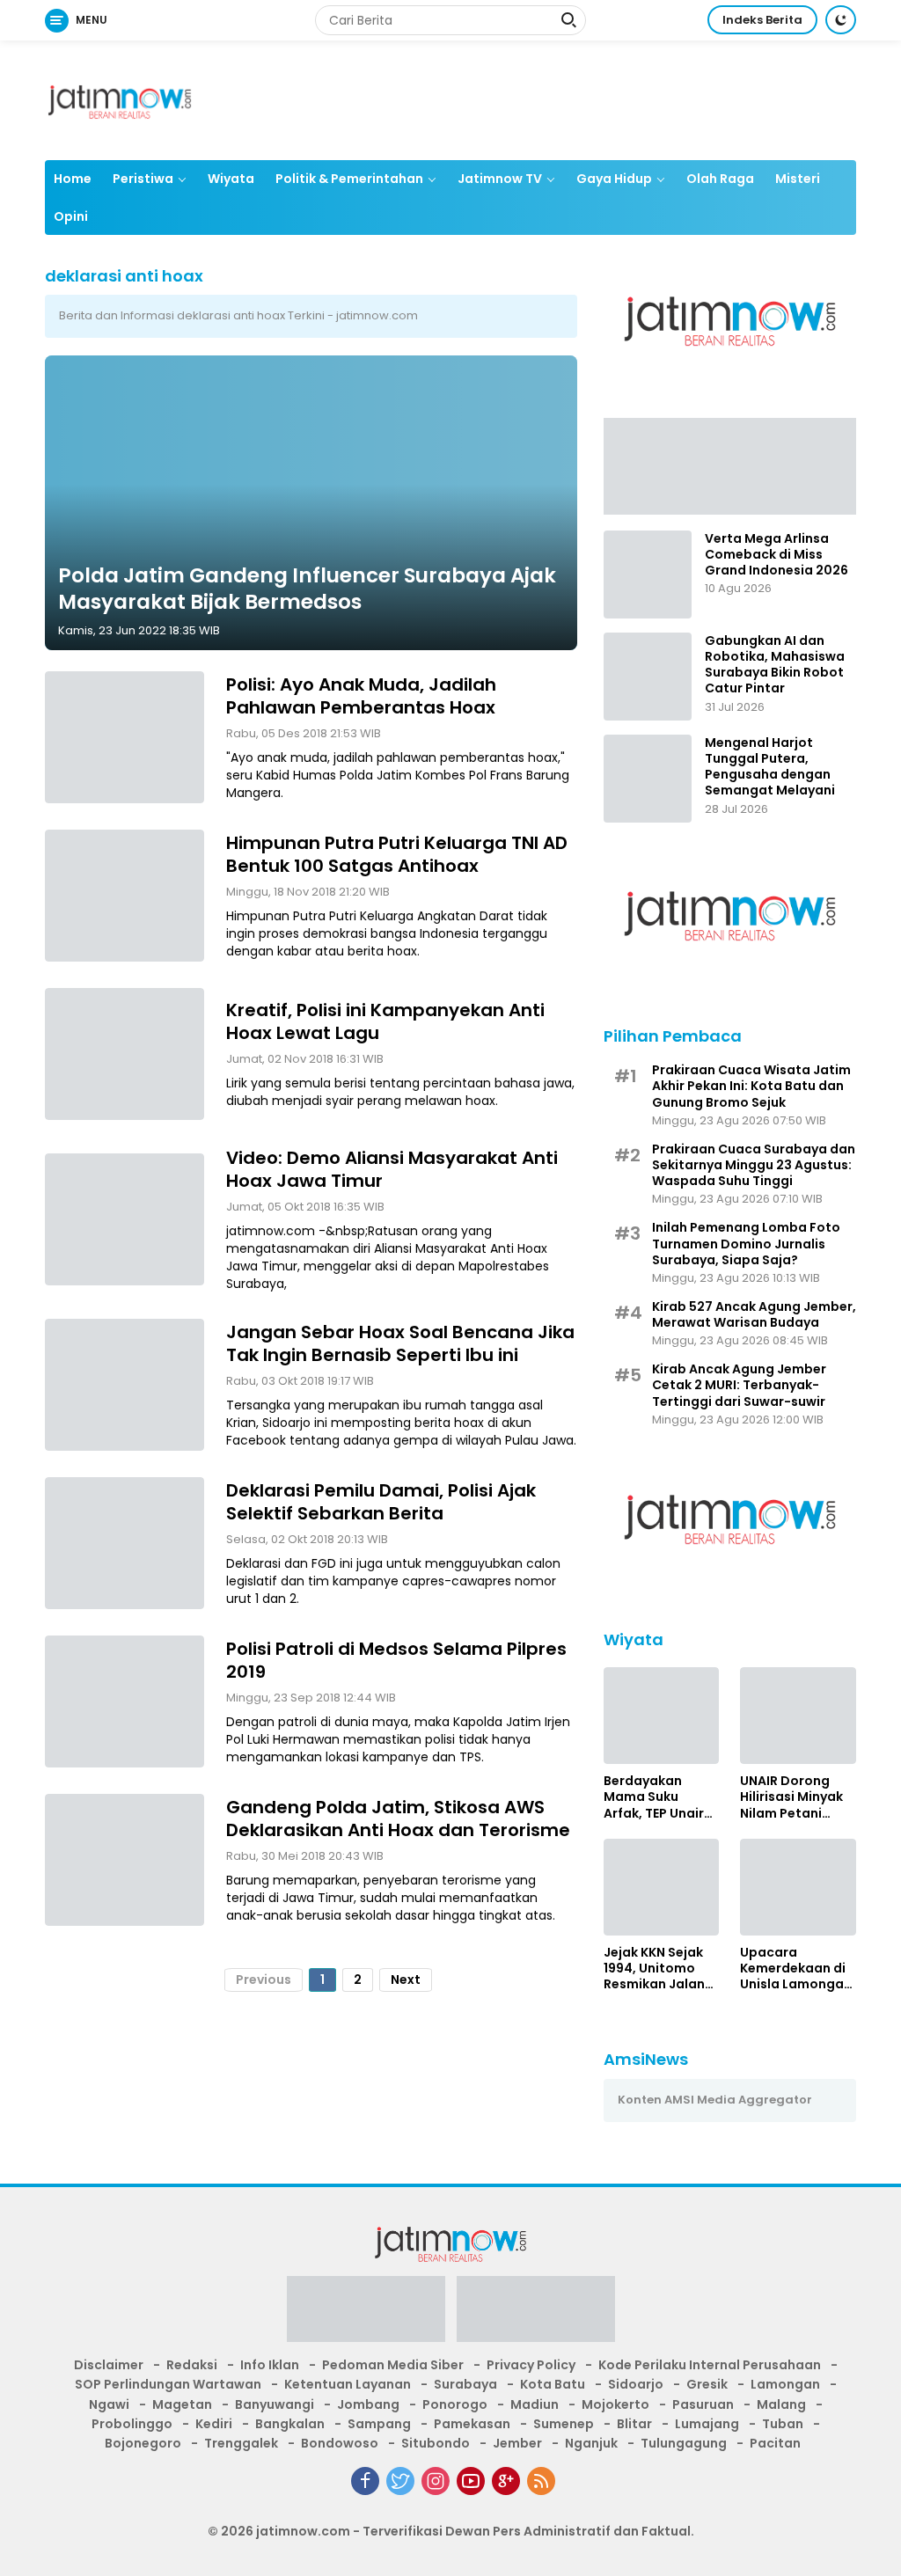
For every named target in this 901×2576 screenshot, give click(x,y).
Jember (517, 2443)
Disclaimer (109, 2365)
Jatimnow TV (500, 179)
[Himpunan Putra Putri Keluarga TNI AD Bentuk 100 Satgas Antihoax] (125, 896)
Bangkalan (290, 2424)
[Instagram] (436, 2481)
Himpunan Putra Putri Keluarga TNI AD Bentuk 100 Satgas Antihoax (397, 854)
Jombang (368, 2404)
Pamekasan (472, 2424)
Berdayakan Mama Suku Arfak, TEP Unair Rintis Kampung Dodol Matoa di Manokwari (654, 1797)
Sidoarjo (636, 2384)
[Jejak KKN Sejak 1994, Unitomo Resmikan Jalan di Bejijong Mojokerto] (662, 1887)
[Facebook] (365, 2481)
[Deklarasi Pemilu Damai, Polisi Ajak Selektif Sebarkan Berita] (125, 1543)
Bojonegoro (143, 2443)
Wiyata (231, 179)
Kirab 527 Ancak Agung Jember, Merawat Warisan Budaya (754, 1314)
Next (406, 1980)
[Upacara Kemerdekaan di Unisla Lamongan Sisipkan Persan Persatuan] (798, 1887)
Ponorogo (455, 2404)
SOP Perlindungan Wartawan (168, 2384)
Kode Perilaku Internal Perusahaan (710, 2365)
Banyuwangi (275, 2404)
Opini (71, 216)
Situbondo (436, 2443)
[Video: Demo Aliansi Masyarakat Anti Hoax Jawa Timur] (125, 1219)
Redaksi (192, 2365)
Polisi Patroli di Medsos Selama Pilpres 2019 (396, 1660)
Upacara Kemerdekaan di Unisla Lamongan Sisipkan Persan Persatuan (796, 1969)
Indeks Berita (762, 20)
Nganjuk (591, 2443)
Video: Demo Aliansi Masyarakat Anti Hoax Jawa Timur (392, 1169)
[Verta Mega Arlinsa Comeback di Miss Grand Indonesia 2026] (648, 574)
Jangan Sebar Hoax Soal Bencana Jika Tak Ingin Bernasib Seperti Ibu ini (400, 1343)
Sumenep (564, 2424)
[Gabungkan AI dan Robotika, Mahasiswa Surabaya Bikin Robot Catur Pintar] (648, 677)
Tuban (783, 2424)
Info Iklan (270, 2365)
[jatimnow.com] (120, 99)
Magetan (182, 2404)
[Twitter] (400, 2481)
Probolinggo (132, 2424)
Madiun (535, 2404)
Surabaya (465, 2384)
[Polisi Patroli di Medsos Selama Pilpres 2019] (125, 1701)
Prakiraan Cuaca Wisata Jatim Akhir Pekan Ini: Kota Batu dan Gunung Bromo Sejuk (751, 1086)
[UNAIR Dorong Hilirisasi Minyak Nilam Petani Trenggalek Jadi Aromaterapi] (798, 1716)
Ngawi (109, 2404)
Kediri (214, 2424)
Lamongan (785, 2384)
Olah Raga (720, 179)
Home (73, 179)
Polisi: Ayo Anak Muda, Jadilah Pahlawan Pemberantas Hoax (361, 696)
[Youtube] (471, 2481)
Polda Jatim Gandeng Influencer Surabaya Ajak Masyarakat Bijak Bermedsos (307, 589)
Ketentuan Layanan (348, 2384)
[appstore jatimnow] (536, 2315)
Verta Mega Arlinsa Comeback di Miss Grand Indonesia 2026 (776, 555)
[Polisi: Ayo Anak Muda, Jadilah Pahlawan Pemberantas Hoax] (125, 737)
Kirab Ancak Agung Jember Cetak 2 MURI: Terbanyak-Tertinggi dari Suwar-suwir (739, 1385)
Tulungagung (684, 2443)
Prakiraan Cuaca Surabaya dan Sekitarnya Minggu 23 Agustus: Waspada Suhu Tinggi (754, 1165)
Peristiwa (143, 179)
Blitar (634, 2424)
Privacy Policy (531, 2365)
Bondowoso (340, 2443)
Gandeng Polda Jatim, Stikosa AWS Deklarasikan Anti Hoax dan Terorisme (398, 1819)
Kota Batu (553, 2384)
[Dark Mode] (841, 20)
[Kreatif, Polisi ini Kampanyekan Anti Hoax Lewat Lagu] (125, 1054)
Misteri (798, 179)
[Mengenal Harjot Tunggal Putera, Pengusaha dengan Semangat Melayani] (648, 779)
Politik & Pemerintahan (349, 179)
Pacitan (775, 2443)
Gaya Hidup (614, 179)
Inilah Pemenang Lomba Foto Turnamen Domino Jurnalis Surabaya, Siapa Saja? (746, 1244)
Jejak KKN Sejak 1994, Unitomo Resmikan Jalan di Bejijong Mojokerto (654, 1969)
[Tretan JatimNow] (730, 465)
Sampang (379, 2424)
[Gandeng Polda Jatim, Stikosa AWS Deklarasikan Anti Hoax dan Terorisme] (125, 1860)
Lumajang (707, 2424)
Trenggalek (241, 2443)
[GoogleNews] (506, 2481)
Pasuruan (703, 2404)
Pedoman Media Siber (393, 2365)
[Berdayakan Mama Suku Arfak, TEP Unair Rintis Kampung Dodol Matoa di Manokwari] (662, 1716)
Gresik (707, 2384)
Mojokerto (615, 2404)
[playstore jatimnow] (366, 2315)
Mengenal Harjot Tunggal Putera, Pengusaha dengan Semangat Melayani (770, 767)
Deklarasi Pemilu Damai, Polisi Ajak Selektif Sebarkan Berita (381, 1502)
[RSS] (541, 2481)
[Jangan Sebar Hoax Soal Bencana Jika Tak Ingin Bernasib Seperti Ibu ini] (125, 1385)
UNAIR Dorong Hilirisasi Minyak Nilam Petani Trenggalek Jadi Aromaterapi (792, 1797)
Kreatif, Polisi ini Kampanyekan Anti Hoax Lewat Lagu (385, 1021)
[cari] (568, 22)
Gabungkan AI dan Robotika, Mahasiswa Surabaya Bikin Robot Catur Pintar (775, 665)
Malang (781, 2404)
